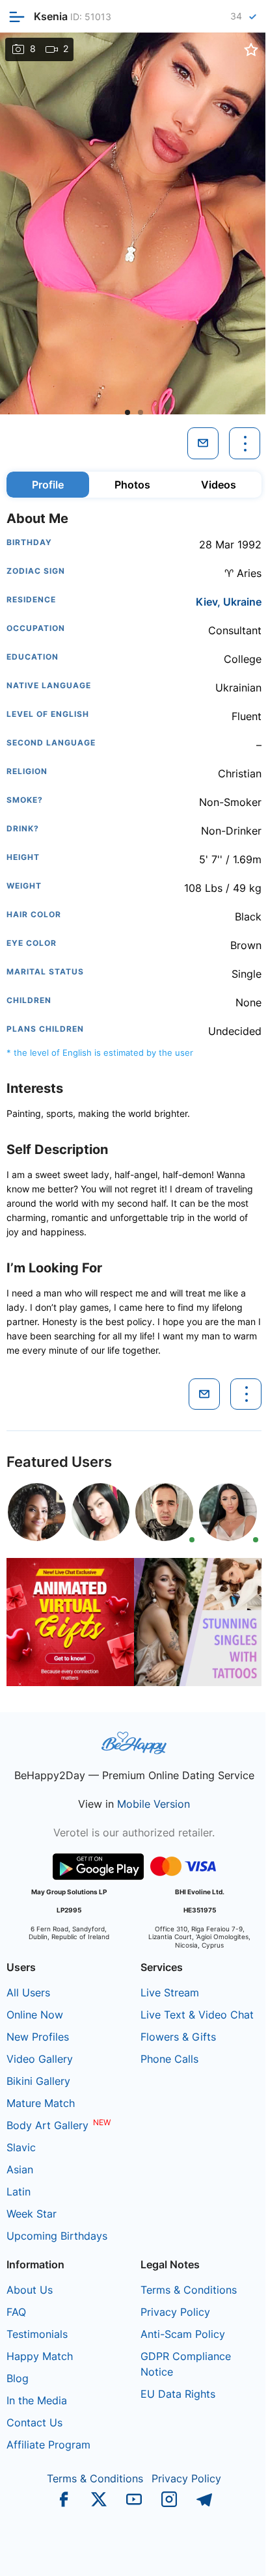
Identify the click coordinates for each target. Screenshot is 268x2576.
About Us (30, 2290)
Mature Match (41, 2103)
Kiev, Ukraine (229, 602)
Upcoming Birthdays (57, 2236)
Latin (19, 2192)
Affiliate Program (48, 2445)
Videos (219, 485)
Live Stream (170, 1992)
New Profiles (38, 2037)
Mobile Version (154, 1804)
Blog (18, 2378)
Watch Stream (226, 2553)
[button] (127, 412)
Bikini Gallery (38, 2081)
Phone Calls (169, 2059)
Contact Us (34, 2422)
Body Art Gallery (47, 2125)
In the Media (37, 2400)
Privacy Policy (175, 2312)
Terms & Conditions (189, 2290)
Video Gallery (40, 2059)
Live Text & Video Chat (197, 2015)
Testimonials (37, 2334)
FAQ (16, 2312)
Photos (132, 485)
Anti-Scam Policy (183, 2334)
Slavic (21, 2147)
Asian (20, 2169)
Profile (48, 485)
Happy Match (40, 2356)
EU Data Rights (178, 2394)
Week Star (32, 2214)
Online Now (35, 2015)
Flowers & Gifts (178, 2037)
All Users (28, 1992)
